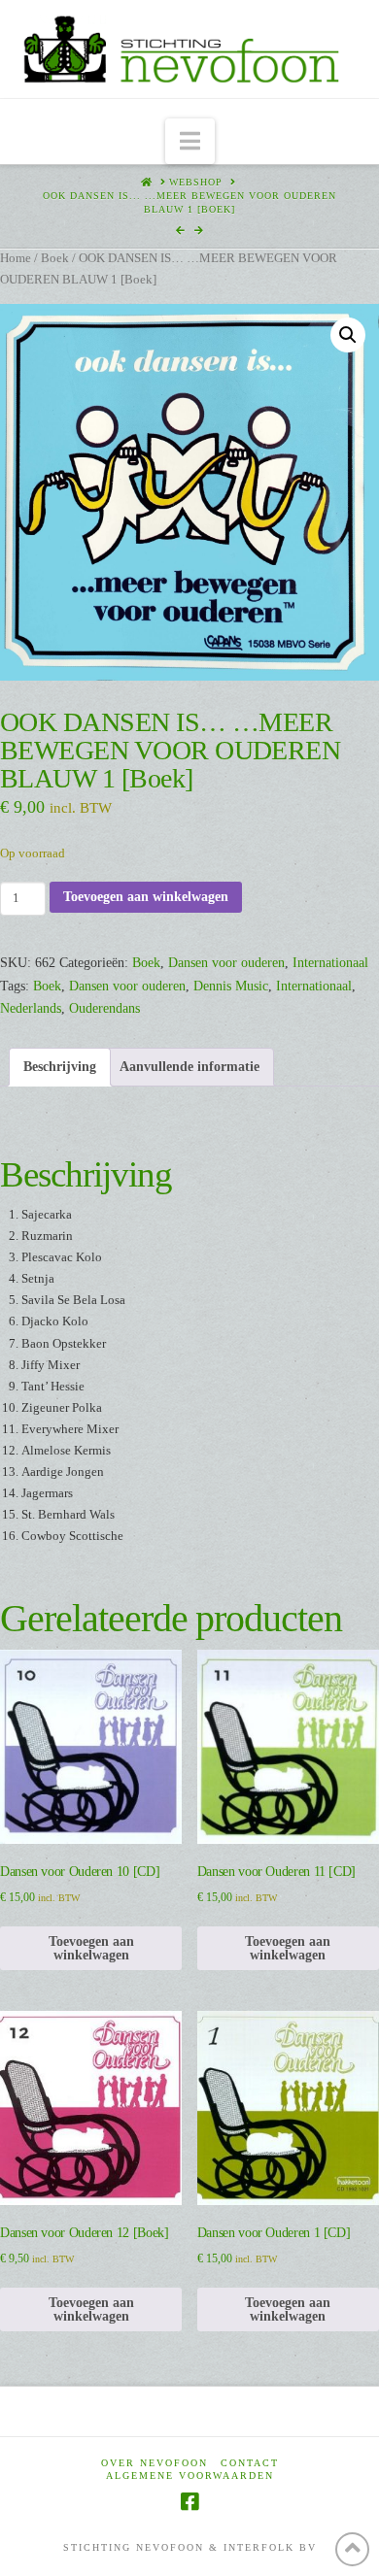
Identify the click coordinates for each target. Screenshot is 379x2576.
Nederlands (31, 1008)
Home (16, 258)
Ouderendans (104, 1008)
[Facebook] (189, 2502)
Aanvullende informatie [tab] (189, 1067)
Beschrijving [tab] (60, 1067)
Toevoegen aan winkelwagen (146, 897)
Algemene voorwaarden (190, 2476)
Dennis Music (231, 986)
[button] (190, 141)
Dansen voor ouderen (226, 963)
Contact (250, 2463)
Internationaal (330, 963)
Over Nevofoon (155, 2463)
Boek (55, 258)
